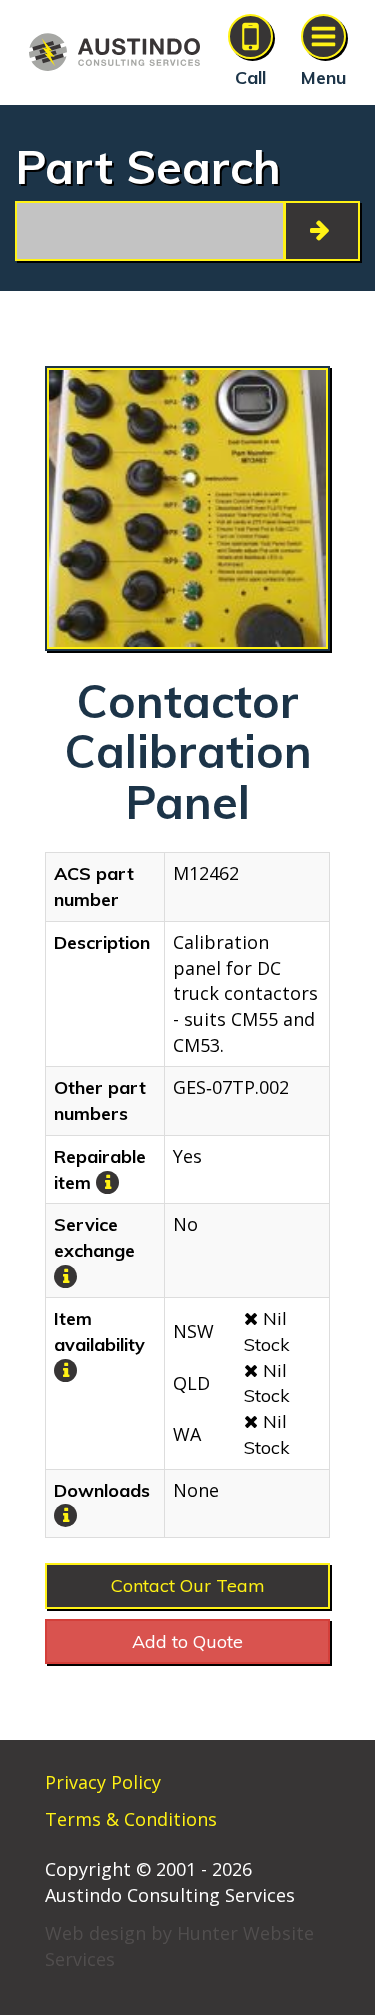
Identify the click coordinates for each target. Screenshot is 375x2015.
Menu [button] (323, 77)
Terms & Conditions (131, 1819)
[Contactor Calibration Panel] (187, 508)
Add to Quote (187, 1641)
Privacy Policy (103, 1782)
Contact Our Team (188, 1585)
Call (250, 77)
